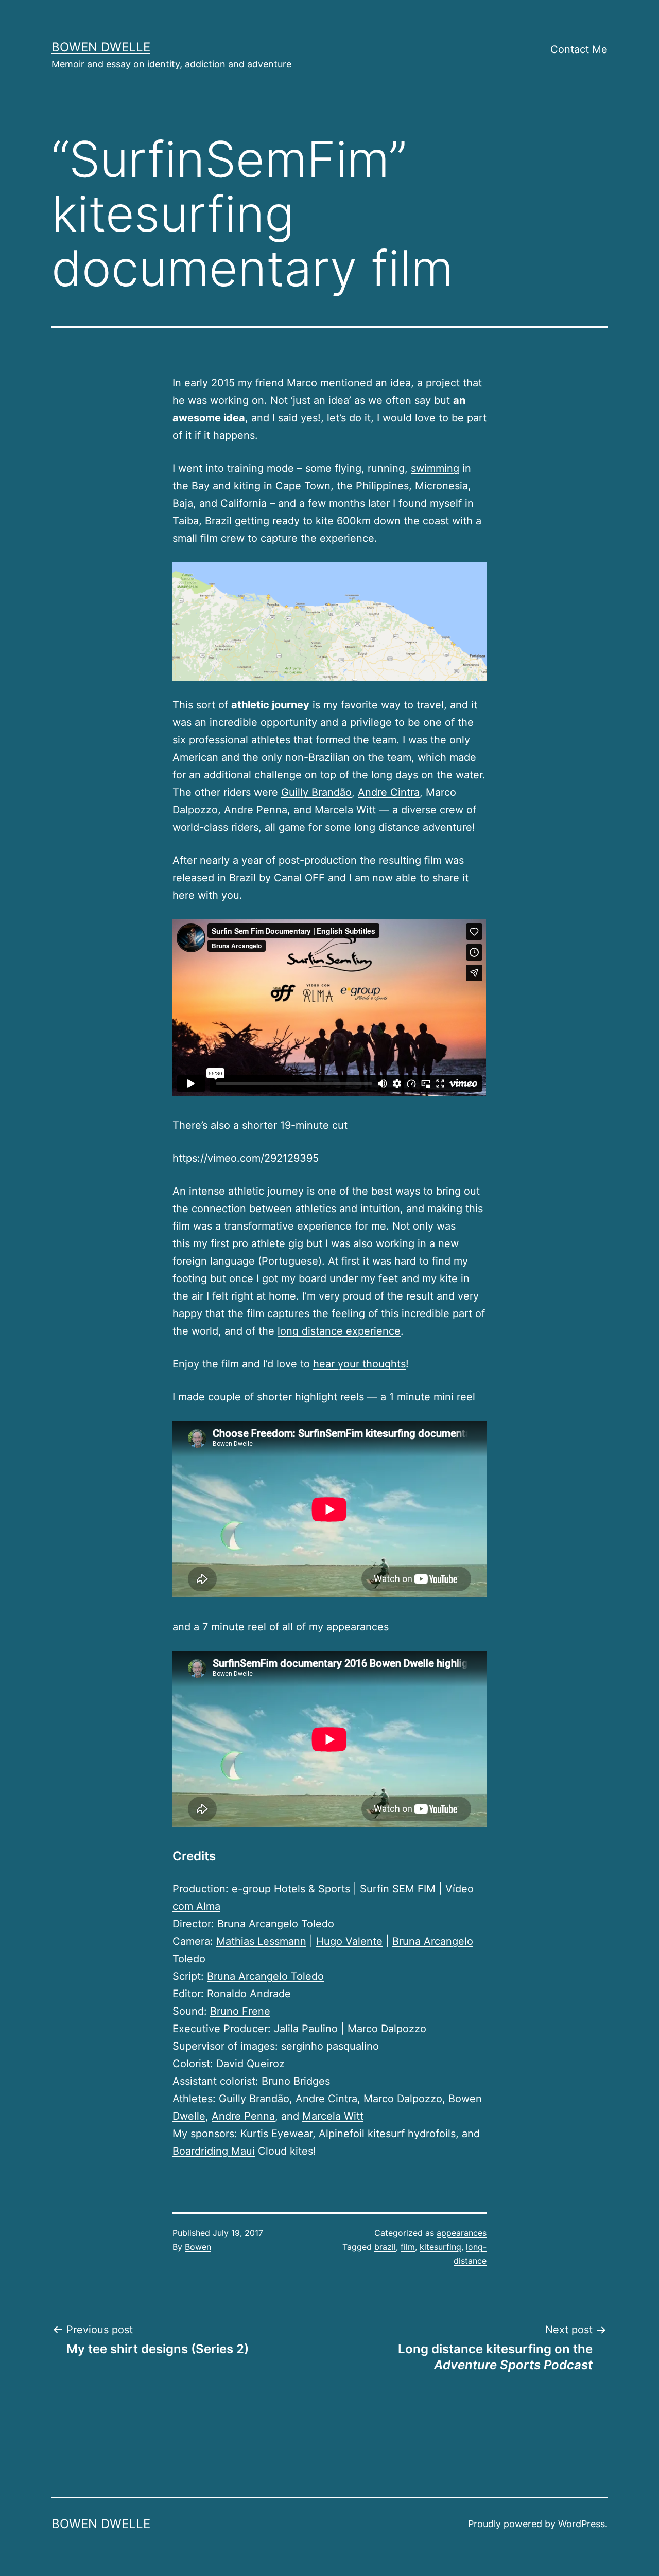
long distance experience (339, 1331)
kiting (247, 486)
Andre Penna (256, 810)
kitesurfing (440, 2247)
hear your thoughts (359, 1364)
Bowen (198, 2247)
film (408, 2247)
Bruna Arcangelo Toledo (276, 1924)
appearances (462, 2233)
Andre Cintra (389, 792)
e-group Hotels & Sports (291, 1889)
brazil (385, 2247)
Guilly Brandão (316, 792)
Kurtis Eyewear (276, 2134)
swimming (435, 468)
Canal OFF (299, 878)
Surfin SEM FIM (398, 1889)
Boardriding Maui (214, 2151)
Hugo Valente (349, 1941)
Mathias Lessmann (261, 1941)
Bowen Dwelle (101, 47)
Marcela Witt (345, 810)
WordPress (582, 2524)
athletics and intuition (348, 1209)
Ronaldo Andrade (249, 1994)
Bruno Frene (240, 2011)
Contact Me (579, 49)
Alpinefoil (342, 2134)
